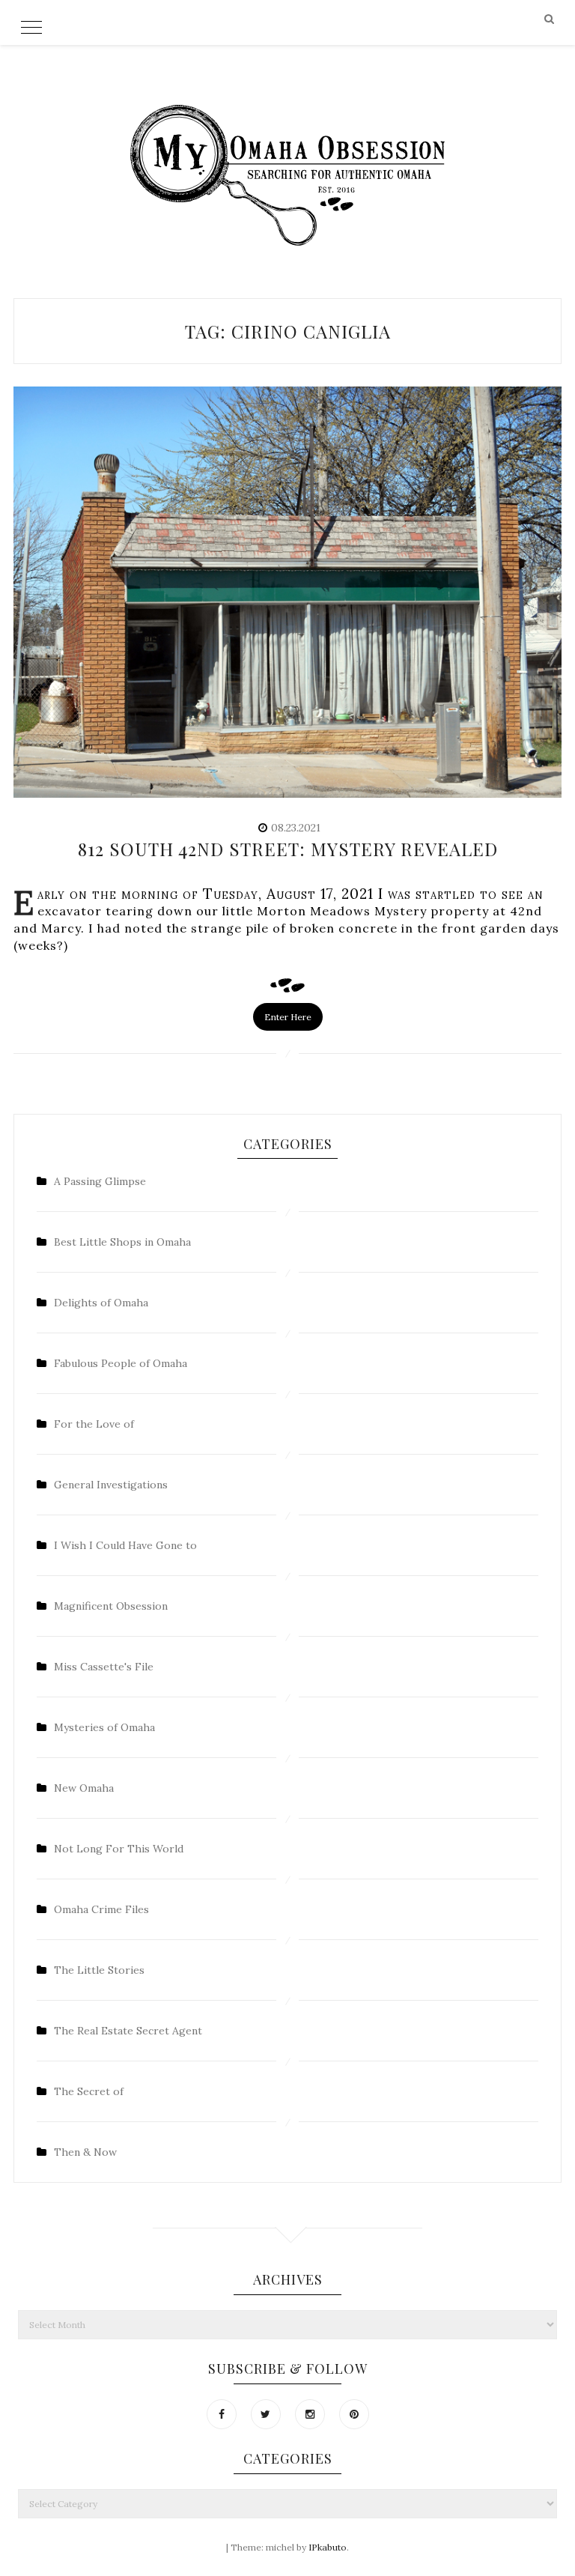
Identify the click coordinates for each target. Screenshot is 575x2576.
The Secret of (89, 2091)
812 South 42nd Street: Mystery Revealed (288, 849)
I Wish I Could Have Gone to (125, 1545)
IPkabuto (328, 2547)
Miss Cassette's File (104, 1667)
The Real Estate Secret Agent (128, 2031)
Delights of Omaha (101, 1303)
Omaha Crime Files (101, 1909)
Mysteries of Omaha (104, 1727)
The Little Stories (99, 1970)
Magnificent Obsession (111, 1606)
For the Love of (94, 1424)
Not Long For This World (119, 1849)
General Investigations (111, 1485)
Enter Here (288, 1017)
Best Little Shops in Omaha (122, 1242)
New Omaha (84, 1788)
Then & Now (85, 2152)
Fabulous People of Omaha (121, 1363)
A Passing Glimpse (100, 1181)
